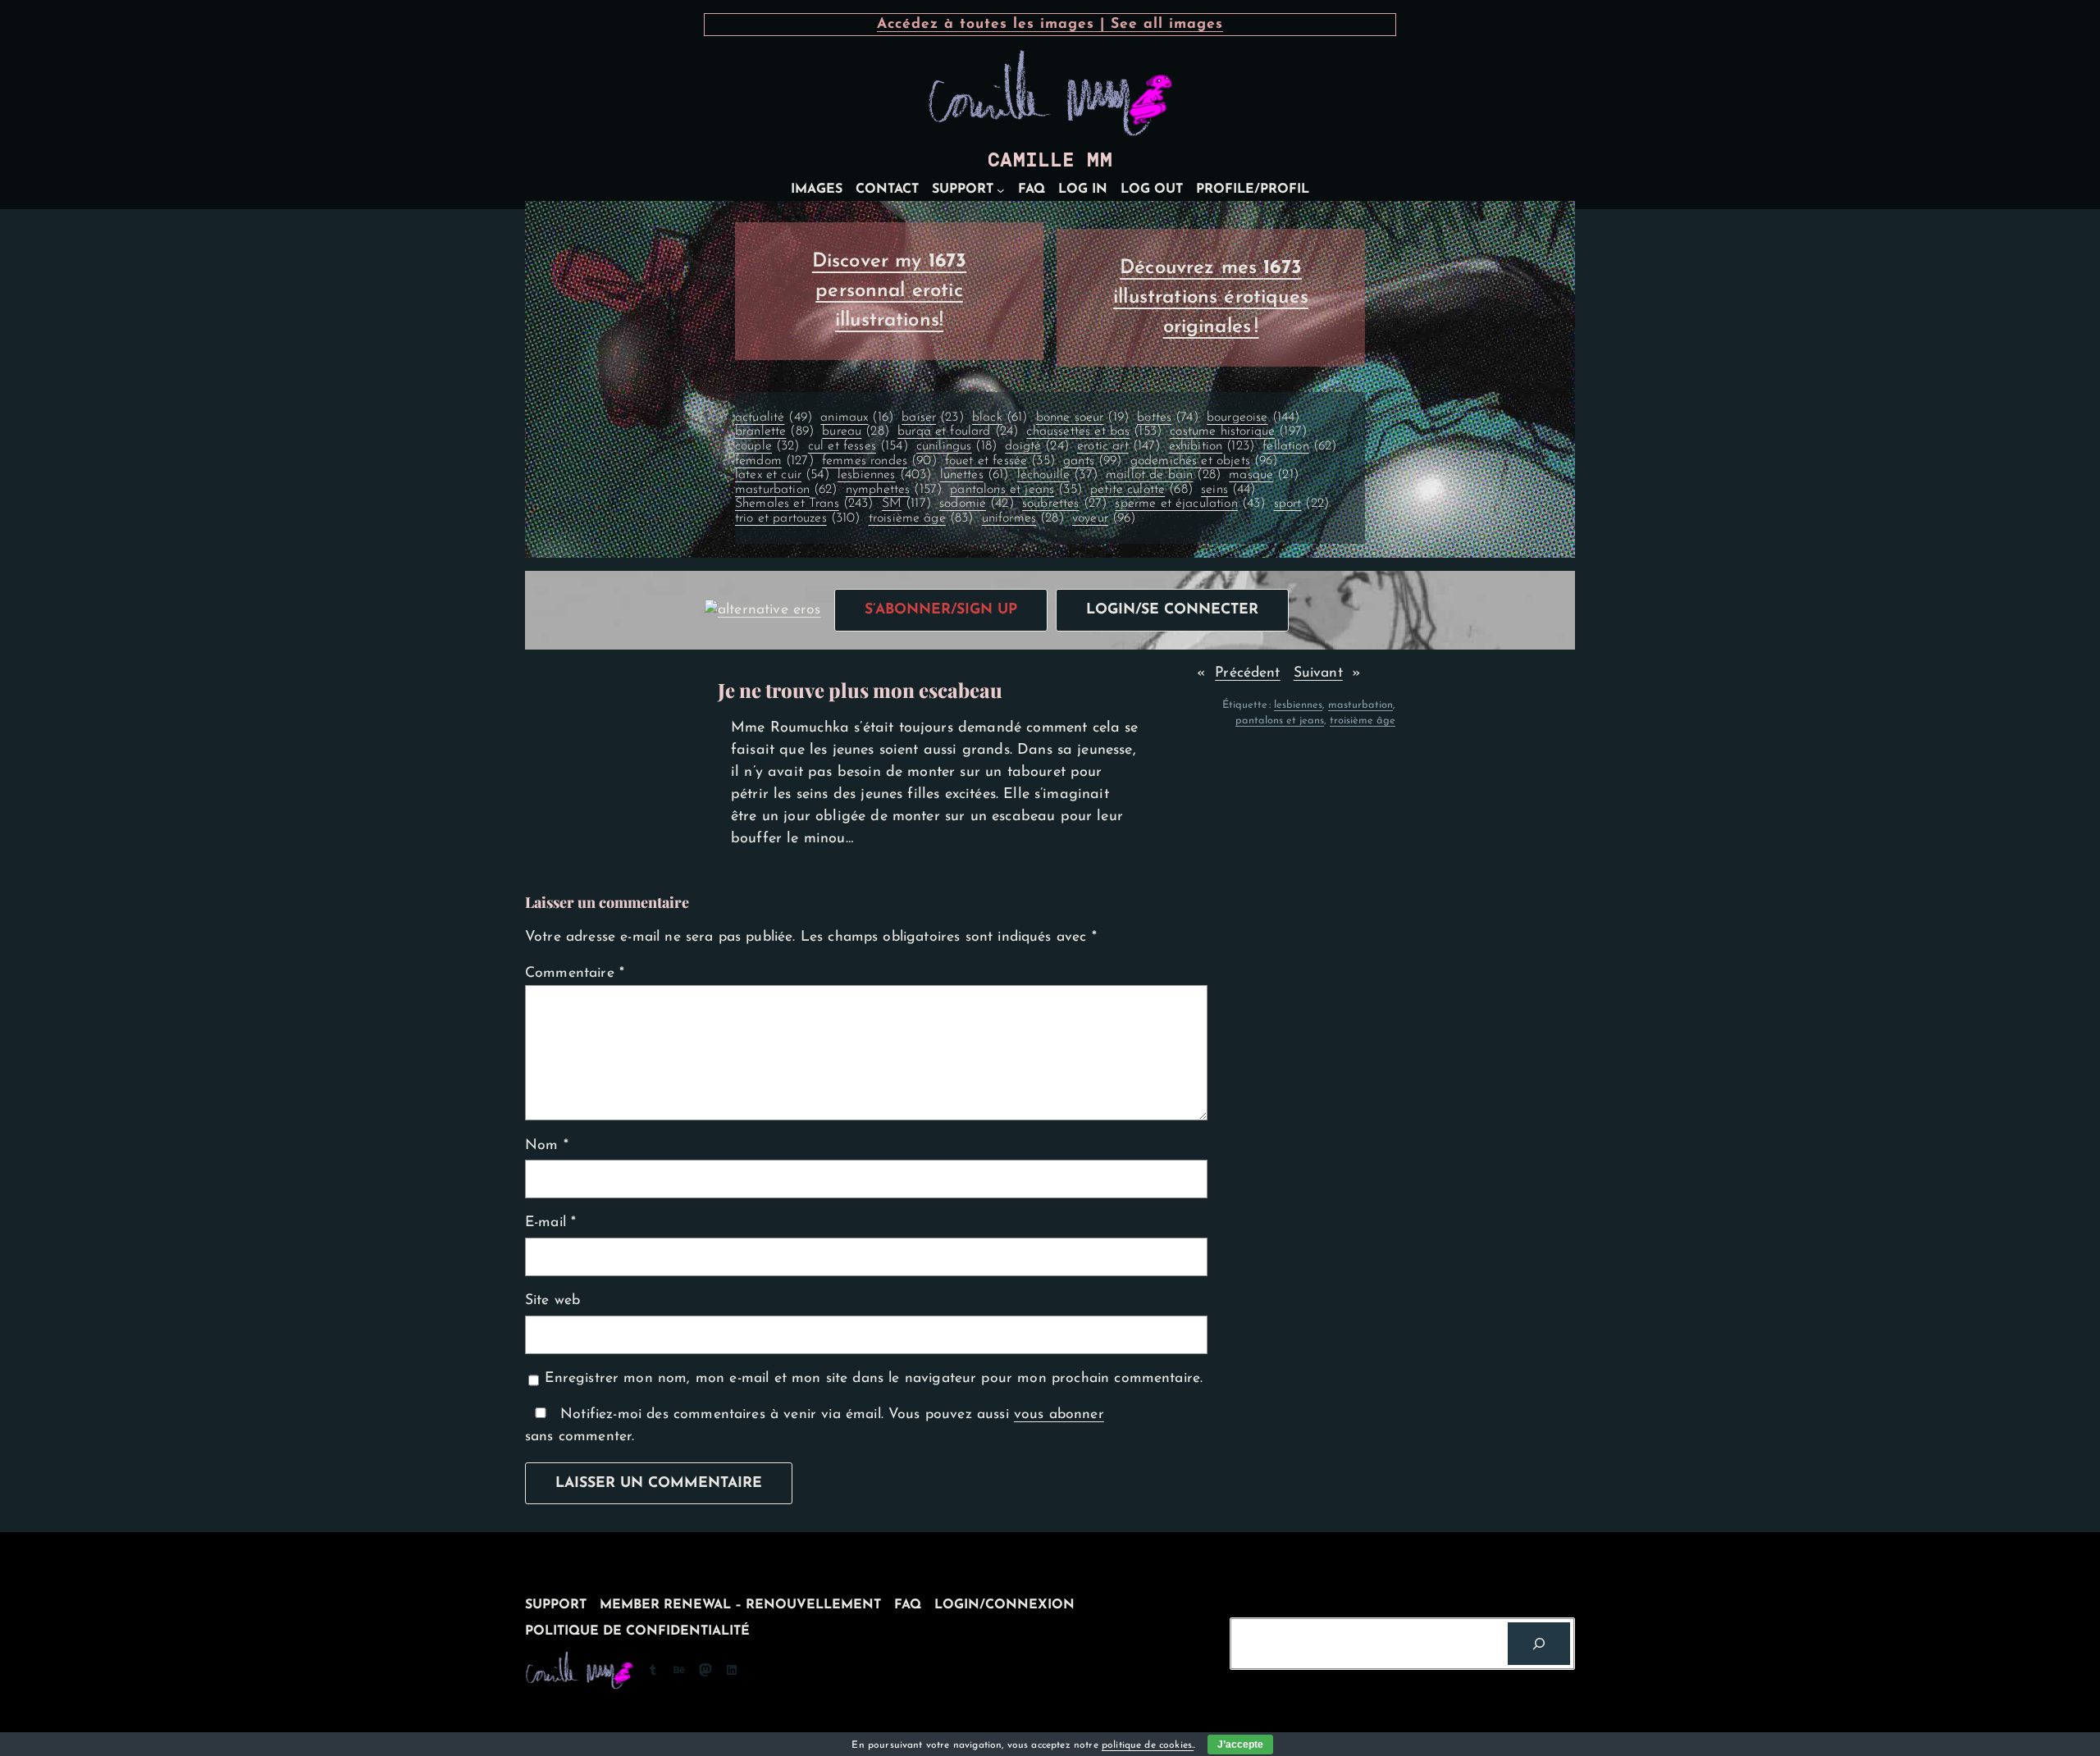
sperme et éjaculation (1190, 504)
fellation (1299, 446)
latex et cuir (782, 475)
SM (906, 504)
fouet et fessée (1000, 461)
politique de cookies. (1148, 1745)
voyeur (1104, 518)
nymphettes (894, 490)
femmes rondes (879, 461)
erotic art (1118, 446)
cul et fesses (858, 446)
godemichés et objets (1204, 461)
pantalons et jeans (1016, 490)
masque (1264, 475)
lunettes (975, 475)
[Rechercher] (1539, 1644)
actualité (774, 417)
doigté (1037, 446)
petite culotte (1141, 490)
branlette (774, 431)
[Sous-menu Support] (1001, 190)
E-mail (550, 1222)
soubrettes (1064, 504)
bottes (1168, 417)
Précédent (1247, 673)
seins (1228, 490)
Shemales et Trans (804, 504)
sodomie (977, 504)
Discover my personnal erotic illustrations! (890, 291)
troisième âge (921, 518)
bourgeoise (1253, 417)
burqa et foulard (958, 431)
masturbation (786, 490)
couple (767, 446)
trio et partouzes (798, 518)
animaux (857, 417)
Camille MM (1050, 160)
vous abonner (1059, 1414)
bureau (856, 431)
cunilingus (956, 446)
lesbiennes (884, 475)
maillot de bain (1163, 475)
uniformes (1023, 518)
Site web (552, 1300)
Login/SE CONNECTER (1172, 610)
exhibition (1212, 446)
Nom (547, 1145)
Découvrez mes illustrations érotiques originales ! (1211, 298)
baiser (933, 417)
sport (1301, 504)
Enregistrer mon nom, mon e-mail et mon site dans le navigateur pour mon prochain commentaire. (874, 1378)
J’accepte (1240, 1745)
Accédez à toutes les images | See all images (1050, 24)
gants (1092, 461)
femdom (774, 461)
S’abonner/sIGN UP (941, 610)
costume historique (1238, 431)
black (1000, 417)
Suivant (1318, 673)
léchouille (1057, 475)
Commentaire (575, 973)
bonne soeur (1082, 417)
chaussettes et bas (1094, 431)
